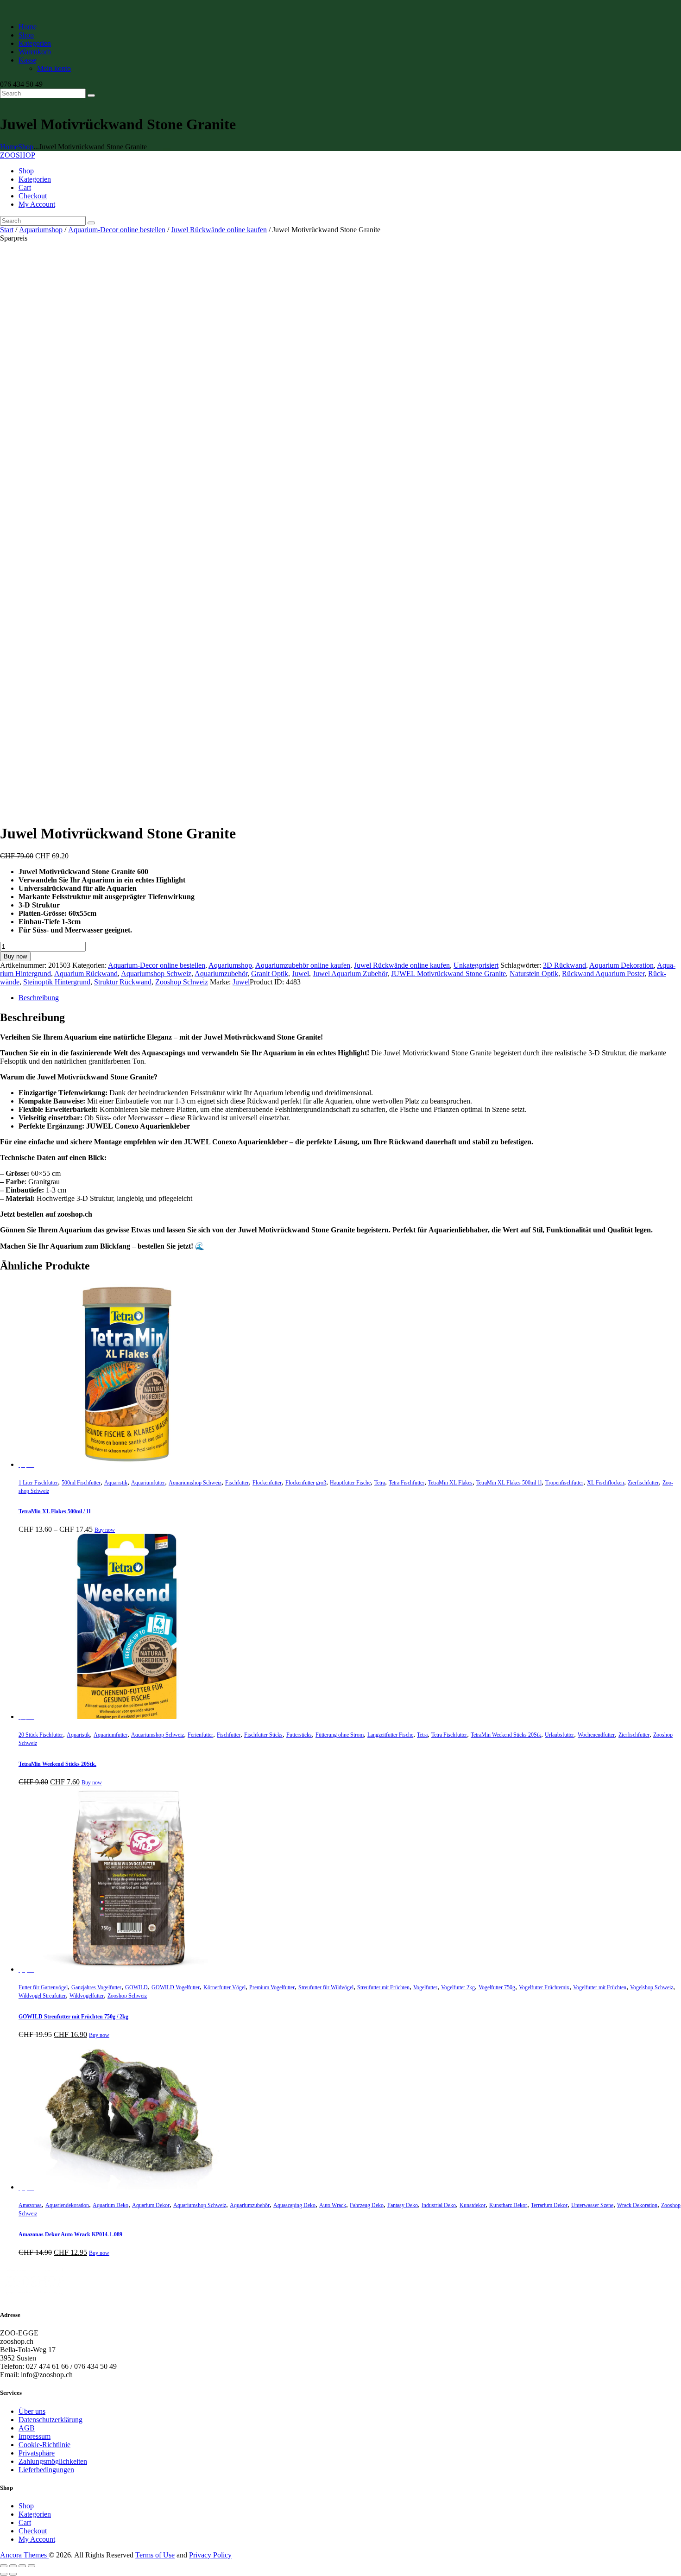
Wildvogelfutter (87, 1996)
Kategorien (35, 2514)
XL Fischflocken (605, 1483)
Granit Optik (270, 974)
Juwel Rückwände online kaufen (219, 230)
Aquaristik (116, 1483)
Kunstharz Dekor (508, 2205)
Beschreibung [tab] (39, 998)
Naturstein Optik (534, 974)
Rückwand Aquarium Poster (603, 974)
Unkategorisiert (476, 965)
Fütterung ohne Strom (340, 1735)
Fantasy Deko (403, 2205)
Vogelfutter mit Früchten (600, 1987)
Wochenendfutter (596, 1735)
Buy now (15, 956)
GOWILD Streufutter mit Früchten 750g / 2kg (73, 2017)
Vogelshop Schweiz (652, 1987)
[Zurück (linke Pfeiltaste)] (4, 2574)
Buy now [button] (92, 1783)
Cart (25, 2522)
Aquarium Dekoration (621, 965)
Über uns (32, 2411)
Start (7, 230)
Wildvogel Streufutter (42, 1996)
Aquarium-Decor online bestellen (117, 230)
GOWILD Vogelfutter (176, 1987)
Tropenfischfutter (564, 1483)
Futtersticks (299, 1735)
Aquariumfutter (148, 1483)
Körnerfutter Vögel (224, 1987)
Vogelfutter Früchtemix (544, 1987)
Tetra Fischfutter (407, 1483)
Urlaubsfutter (559, 1735)
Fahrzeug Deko (367, 2205)
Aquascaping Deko (294, 2205)
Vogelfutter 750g (497, 1987)
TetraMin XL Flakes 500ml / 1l (54, 1511)
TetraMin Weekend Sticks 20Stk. (57, 1764)
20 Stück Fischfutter (41, 1735)
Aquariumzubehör (221, 974)
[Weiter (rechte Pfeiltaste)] (13, 2574)
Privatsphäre (37, 2453)
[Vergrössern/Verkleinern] (4, 2566)
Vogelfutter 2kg (458, 1987)
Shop (26, 147)
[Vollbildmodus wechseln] (13, 2566)
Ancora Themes (24, 2555)
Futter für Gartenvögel (43, 1987)
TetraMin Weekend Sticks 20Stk (506, 1735)
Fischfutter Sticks (263, 1735)
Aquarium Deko (110, 2205)
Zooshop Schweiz (182, 982)
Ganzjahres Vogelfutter (96, 1987)
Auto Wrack (333, 2205)
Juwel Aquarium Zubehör (350, 974)
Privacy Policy (210, 2555)
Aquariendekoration (67, 2205)
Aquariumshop (41, 230)
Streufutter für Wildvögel (326, 1987)
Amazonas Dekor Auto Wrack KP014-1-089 (70, 2234)
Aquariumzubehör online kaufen (303, 965)
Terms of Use (155, 2555)
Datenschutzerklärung (50, 2420)
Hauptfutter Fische (350, 1483)
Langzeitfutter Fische (390, 1735)
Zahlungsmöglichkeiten (53, 2461)
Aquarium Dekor (151, 2205)
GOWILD (136, 1987)
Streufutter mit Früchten (383, 1987)
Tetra (380, 1483)
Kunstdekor (473, 2205)
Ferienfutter (200, 1735)
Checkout (33, 2531)
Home (9, 147)
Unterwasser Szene (592, 2205)
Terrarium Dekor (549, 2205)
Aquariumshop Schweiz (156, 974)
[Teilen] (22, 2566)
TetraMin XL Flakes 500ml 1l (509, 1483)
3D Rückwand (564, 965)
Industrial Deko (439, 2205)
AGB (27, 2428)
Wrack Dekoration (637, 2205)
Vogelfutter (425, 1987)
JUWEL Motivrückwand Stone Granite (448, 974)
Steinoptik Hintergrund (57, 982)
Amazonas (30, 2205)
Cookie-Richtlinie (44, 2445)
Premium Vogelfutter (272, 1987)
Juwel (300, 974)
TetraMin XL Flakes (450, 1483)
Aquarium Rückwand (86, 974)
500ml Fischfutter (81, 1483)
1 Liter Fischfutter (38, 1483)
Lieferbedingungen (46, 2470)
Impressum (35, 2436)
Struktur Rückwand (123, 982)
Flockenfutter (267, 1483)
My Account (37, 2539)
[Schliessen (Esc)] (32, 2566)
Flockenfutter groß (306, 1483)
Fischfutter (237, 1483)
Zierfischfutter (643, 1483)
